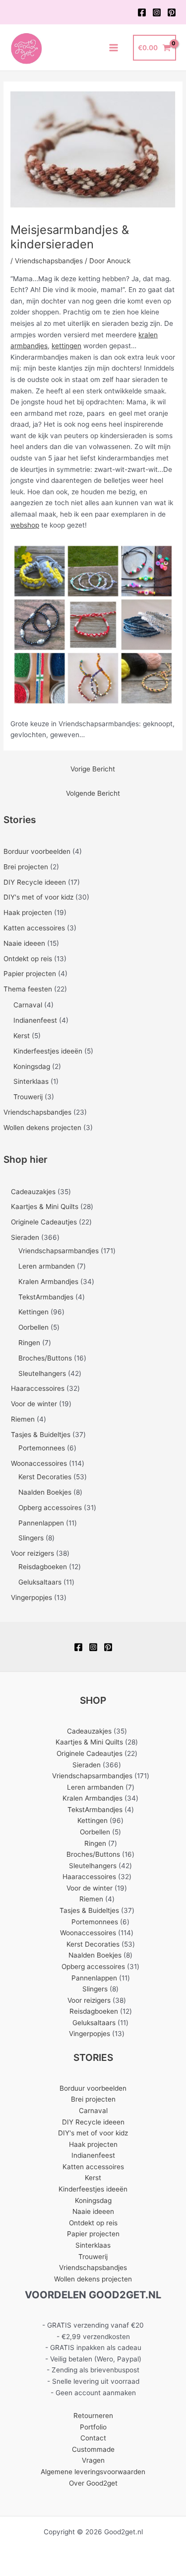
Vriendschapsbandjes (37, 1112)
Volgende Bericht (93, 793)
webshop (25, 525)
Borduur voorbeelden (37, 851)
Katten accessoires (34, 928)
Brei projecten (26, 867)
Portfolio (93, 2427)
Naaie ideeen (24, 943)
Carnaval (28, 1005)
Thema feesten (28, 989)
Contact (93, 2438)
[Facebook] (142, 12)
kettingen (66, 346)
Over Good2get (93, 2483)
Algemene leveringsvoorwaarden (93, 2472)
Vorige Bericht (93, 769)
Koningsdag (32, 1066)
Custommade (93, 2449)
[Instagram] (157, 12)
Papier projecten (30, 974)
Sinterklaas (31, 1081)
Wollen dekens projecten (42, 1128)
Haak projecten (28, 912)
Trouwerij (28, 1097)
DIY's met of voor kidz (38, 897)
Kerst (22, 1036)
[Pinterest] (172, 12)
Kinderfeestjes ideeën (48, 1051)
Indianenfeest (35, 1020)
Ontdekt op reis (28, 959)
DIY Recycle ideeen (35, 882)
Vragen (93, 2460)
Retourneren (93, 2416)
